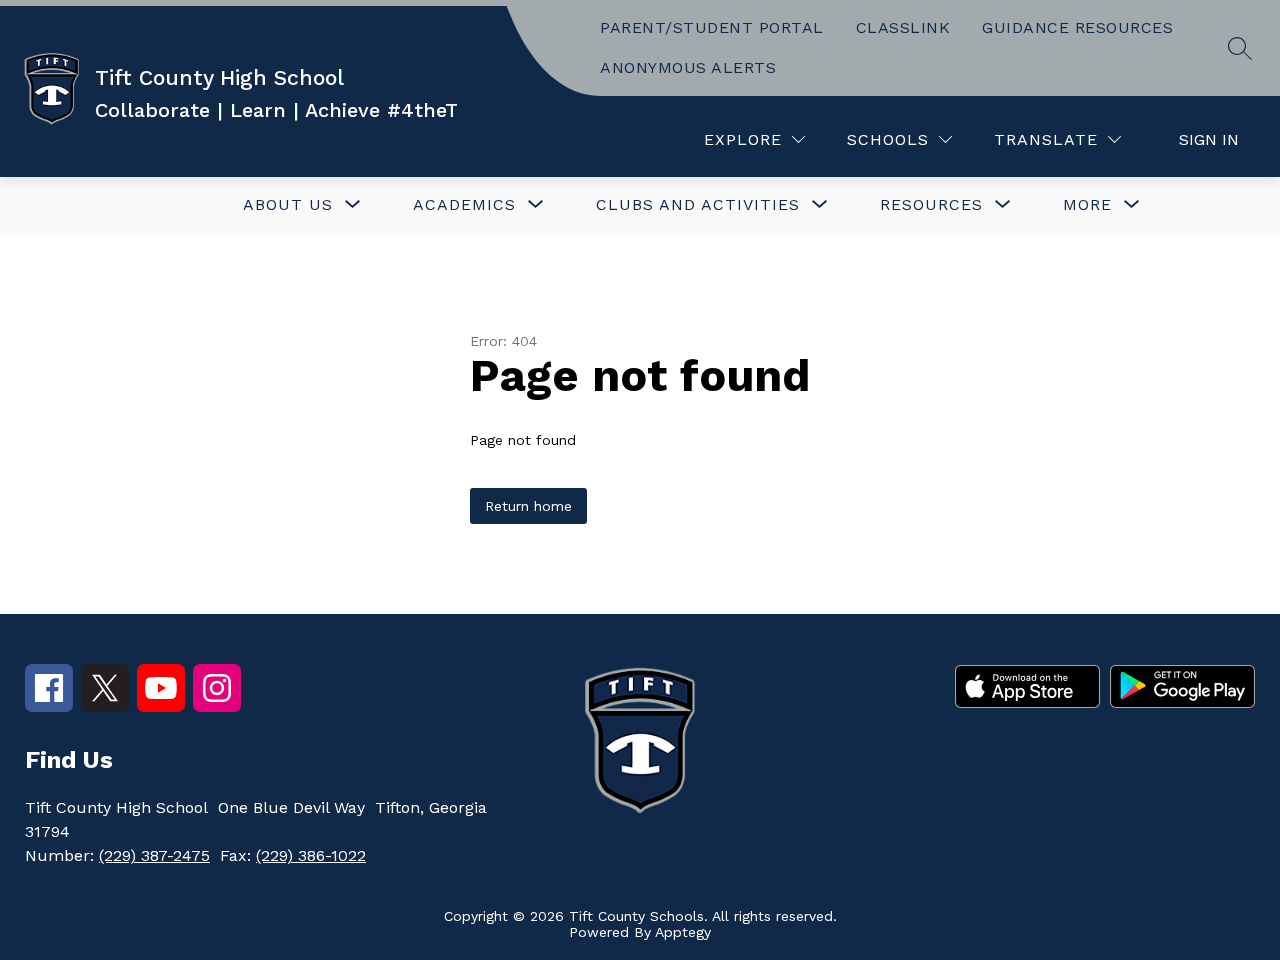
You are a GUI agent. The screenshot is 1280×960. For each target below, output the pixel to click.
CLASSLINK (903, 27)
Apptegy (683, 932)
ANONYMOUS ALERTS (688, 67)
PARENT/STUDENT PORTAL (712, 27)
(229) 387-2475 (154, 855)
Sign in (1209, 139)
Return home (528, 506)
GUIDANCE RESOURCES (1077, 27)
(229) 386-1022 (311, 855)
